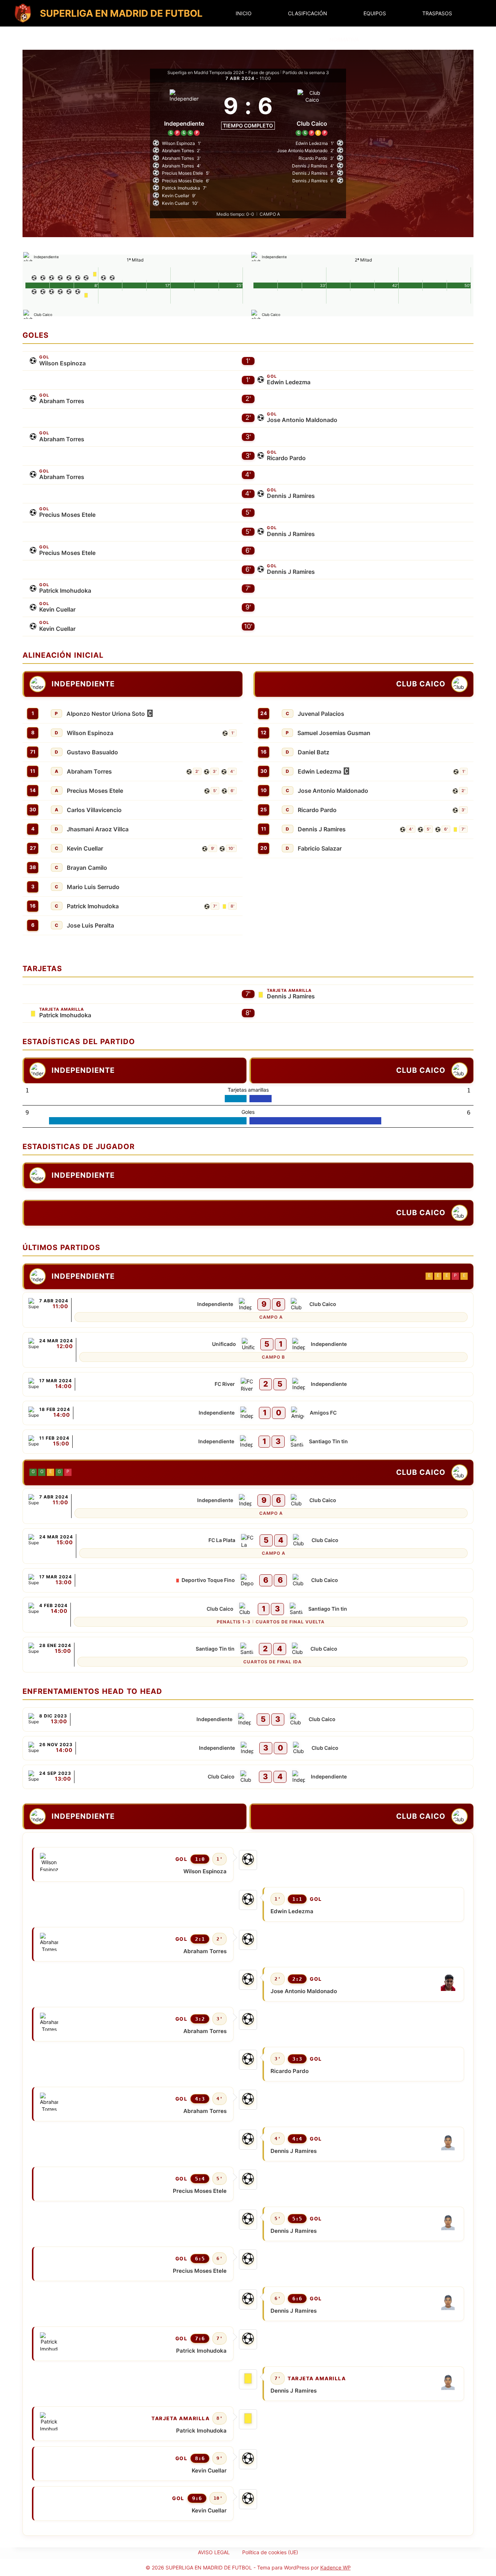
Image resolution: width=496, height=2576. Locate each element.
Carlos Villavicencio (94, 810)
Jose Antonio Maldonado (302, 420)
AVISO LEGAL (214, 2552)
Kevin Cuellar (57, 609)
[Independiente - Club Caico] (248, 1310)
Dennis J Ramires (291, 496)
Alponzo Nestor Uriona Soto (106, 714)
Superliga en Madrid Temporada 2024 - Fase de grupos (223, 72)
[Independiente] (184, 111)
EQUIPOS (375, 13)
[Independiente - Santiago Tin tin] (248, 1442)
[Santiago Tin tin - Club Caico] (248, 1655)
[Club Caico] (312, 111)
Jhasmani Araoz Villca (98, 829)
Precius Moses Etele (67, 515)
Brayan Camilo (87, 868)
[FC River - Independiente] (248, 1384)
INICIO (244, 13)
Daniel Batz (314, 752)
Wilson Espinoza (62, 363)
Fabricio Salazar (320, 848)
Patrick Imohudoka (65, 591)
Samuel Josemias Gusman (334, 733)
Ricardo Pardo (286, 458)
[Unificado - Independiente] (248, 1350)
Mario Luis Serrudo (93, 887)
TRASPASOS (437, 13)
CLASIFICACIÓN (308, 13)
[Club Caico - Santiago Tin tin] (248, 1615)
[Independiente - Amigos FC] (248, 1413)
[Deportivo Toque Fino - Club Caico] (248, 1580)
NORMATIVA (344, 39)
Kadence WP (336, 2567)
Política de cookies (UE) (270, 2552)
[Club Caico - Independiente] (248, 1777)
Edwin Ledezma (289, 382)
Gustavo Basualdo (92, 752)
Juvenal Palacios (321, 714)
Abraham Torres (62, 401)
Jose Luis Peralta (90, 925)
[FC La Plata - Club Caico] (248, 1546)
